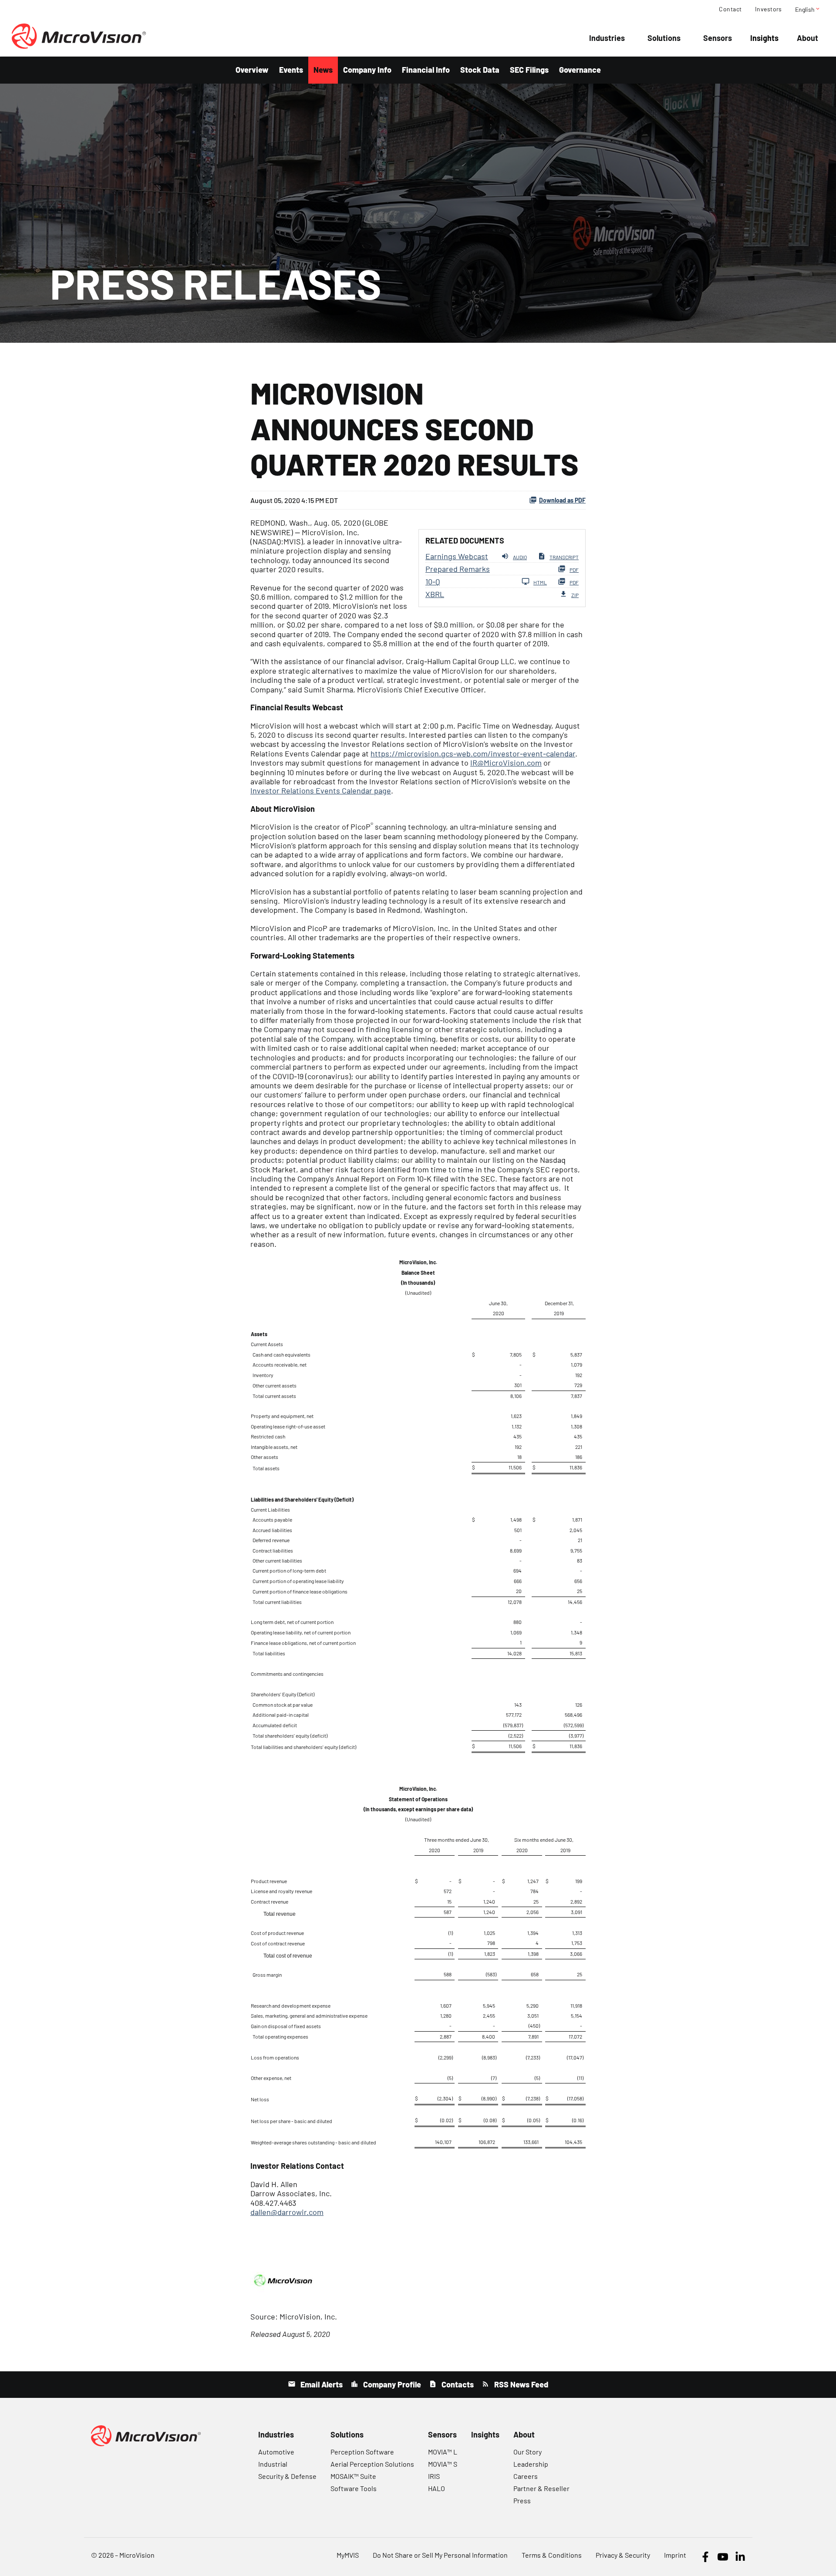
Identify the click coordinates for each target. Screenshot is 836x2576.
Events (291, 70)
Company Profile (391, 2384)
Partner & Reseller (541, 2488)
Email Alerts (321, 2384)
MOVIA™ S (443, 2464)
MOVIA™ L (443, 2452)
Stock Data (480, 70)
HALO (437, 2488)
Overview (252, 70)
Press (522, 2500)
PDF (574, 570)
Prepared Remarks (458, 569)
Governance (580, 70)
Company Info (367, 70)
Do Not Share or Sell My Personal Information (440, 2555)
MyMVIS (348, 2555)
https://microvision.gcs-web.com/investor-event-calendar (473, 753)
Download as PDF (562, 500)
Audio (520, 557)
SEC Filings (529, 70)
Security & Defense (287, 2476)
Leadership (531, 2464)
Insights (764, 38)
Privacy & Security (623, 2555)
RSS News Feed (520, 2384)
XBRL (435, 594)
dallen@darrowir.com (287, 2212)
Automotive (276, 2452)
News (323, 70)
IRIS (434, 2476)
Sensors (718, 38)
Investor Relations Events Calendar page (321, 790)
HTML (540, 582)
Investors (769, 9)
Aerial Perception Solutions (372, 2464)
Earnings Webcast (457, 556)
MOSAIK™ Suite (353, 2476)
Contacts (457, 2384)
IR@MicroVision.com (506, 763)
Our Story (528, 2452)
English (808, 9)
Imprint (675, 2555)
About (807, 38)
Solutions (664, 38)
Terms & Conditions (552, 2555)
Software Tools (354, 2488)
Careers (526, 2476)
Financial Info (426, 70)
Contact (730, 9)
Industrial (273, 2464)
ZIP (575, 595)
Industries (607, 38)
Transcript (564, 557)
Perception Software (362, 2452)
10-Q (433, 581)
